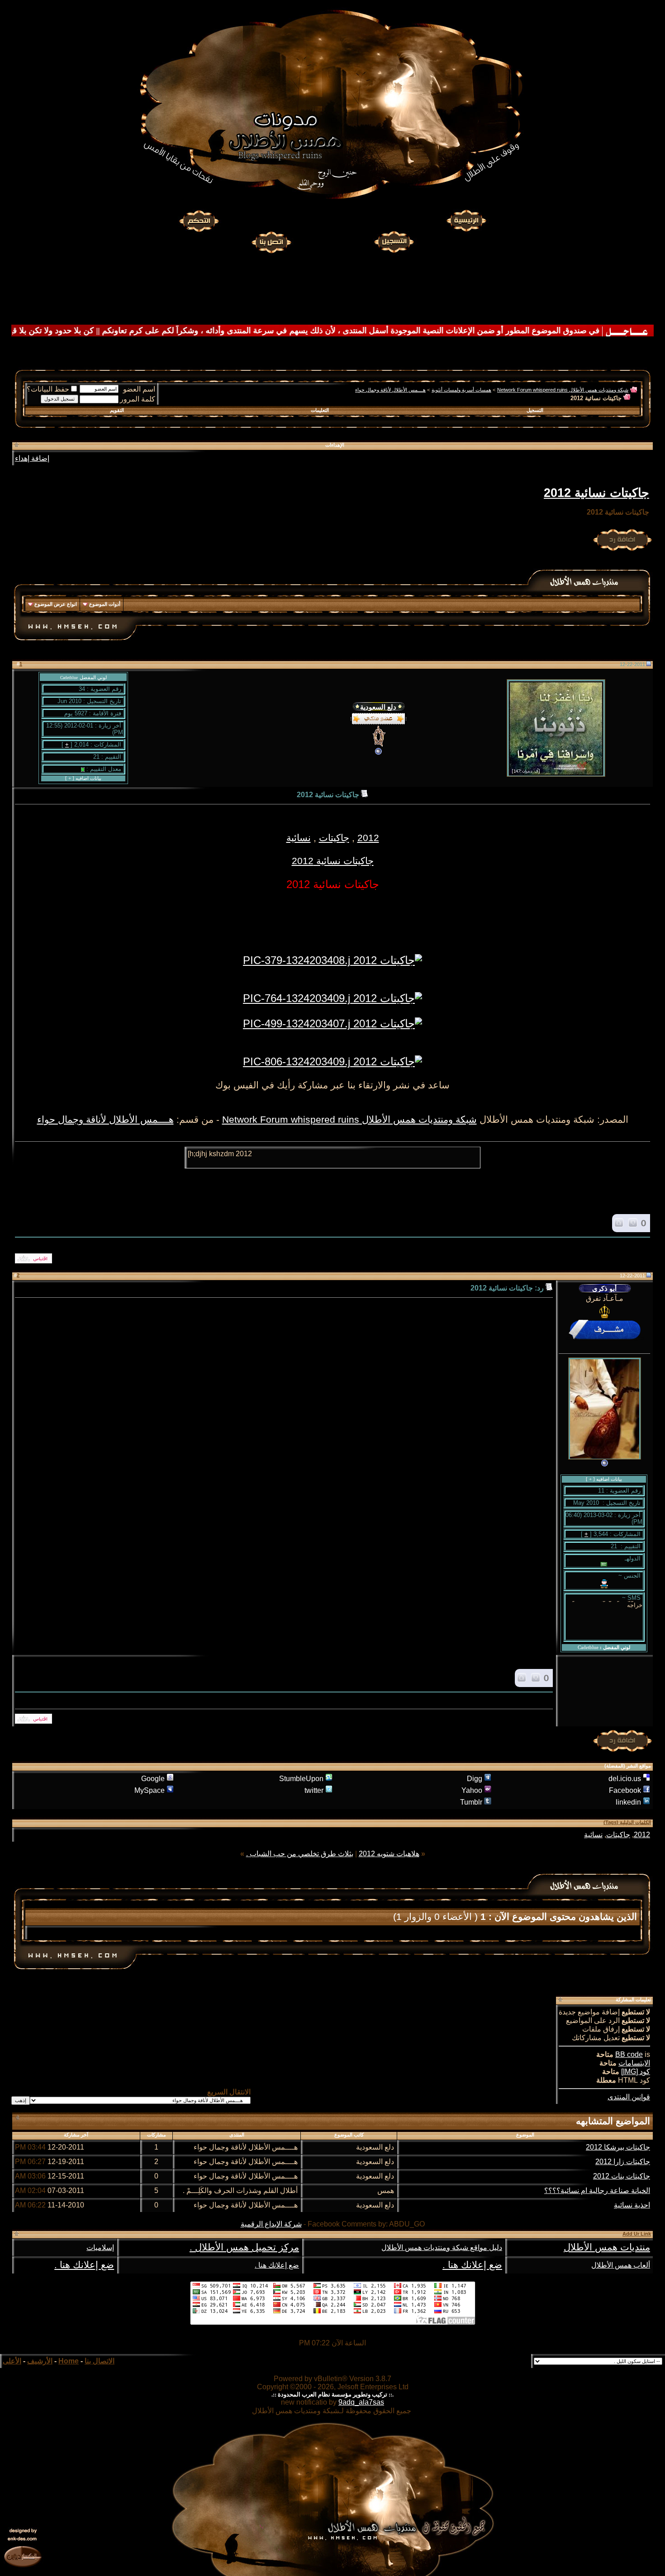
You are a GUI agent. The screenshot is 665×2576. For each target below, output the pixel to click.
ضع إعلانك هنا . (472, 2265)
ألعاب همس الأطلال (621, 2265)
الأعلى (12, 2361)
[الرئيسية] (466, 221)
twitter (314, 1790)
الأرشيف (40, 2361)
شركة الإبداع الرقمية (271, 2224)
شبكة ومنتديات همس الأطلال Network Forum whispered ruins (563, 390)
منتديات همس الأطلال (607, 2247)
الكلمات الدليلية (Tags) (627, 1822)
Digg (475, 1779)
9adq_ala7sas (361, 2402)
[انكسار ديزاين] (23, 2556)
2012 (368, 838)
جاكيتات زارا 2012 (623, 2162)
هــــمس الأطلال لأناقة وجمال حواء (390, 390)
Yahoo (472, 1790)
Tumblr (471, 1802)
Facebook (625, 1790)
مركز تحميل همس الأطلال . (244, 2247)
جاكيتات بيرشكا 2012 (618, 2147)
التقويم (117, 410)
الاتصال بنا (100, 2361)
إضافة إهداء (32, 458)
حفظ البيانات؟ (48, 389)
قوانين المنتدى (629, 2097)
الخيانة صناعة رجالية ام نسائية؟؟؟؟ (597, 2191)
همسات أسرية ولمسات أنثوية (461, 390)
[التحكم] (199, 221)
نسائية (299, 838)
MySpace (150, 1790)
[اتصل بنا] (271, 241)
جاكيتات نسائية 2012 (596, 493)
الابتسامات (634, 2063)
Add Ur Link (637, 2234)
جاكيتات (334, 838)
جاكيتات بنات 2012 (622, 2176)
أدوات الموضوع (105, 604)
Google (153, 1779)
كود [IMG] (636, 2072)
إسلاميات (100, 2248)
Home (69, 2361)
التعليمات (320, 410)
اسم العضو (139, 389)
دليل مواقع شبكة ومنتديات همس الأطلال (442, 2248)
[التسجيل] (395, 241)
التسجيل (535, 410)
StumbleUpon (301, 1779)
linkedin (628, 1802)
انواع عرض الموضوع (56, 604)
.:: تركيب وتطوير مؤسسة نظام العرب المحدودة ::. (332, 2394)
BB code (629, 2054)
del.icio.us (625, 1779)
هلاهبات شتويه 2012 (389, 1854)
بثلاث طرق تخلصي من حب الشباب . (300, 1854)
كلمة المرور (138, 399)
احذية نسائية (632, 2205)
